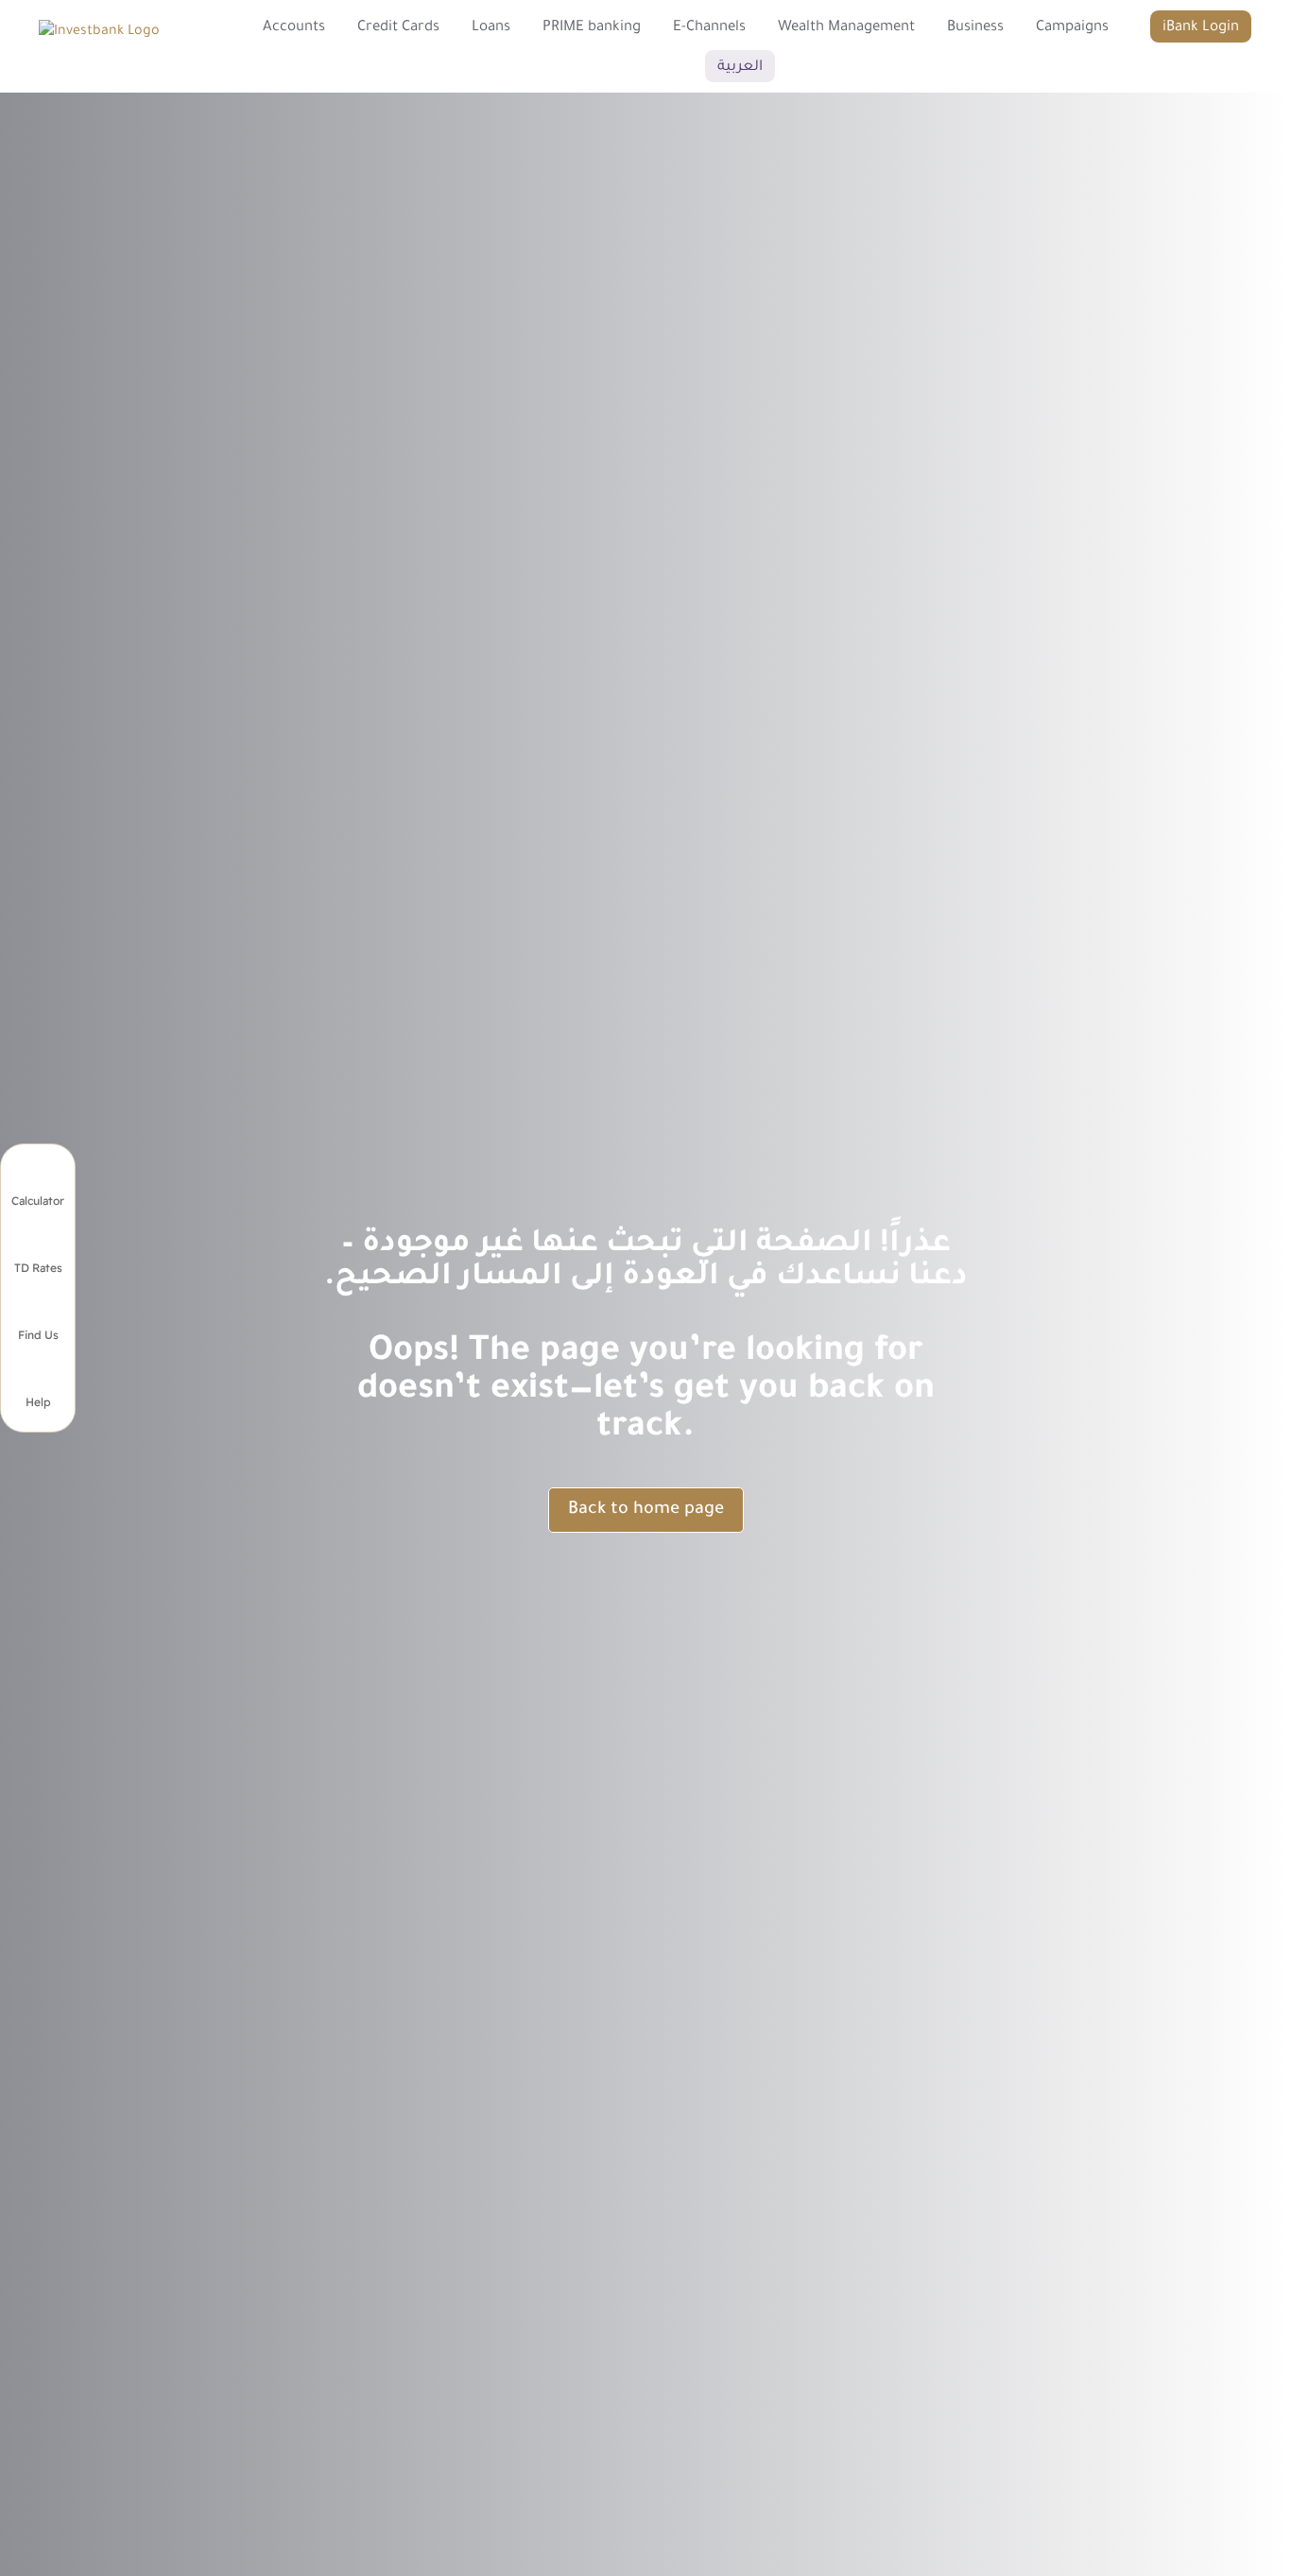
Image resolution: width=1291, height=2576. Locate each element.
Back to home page (646, 1510)
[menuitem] (294, 26)
